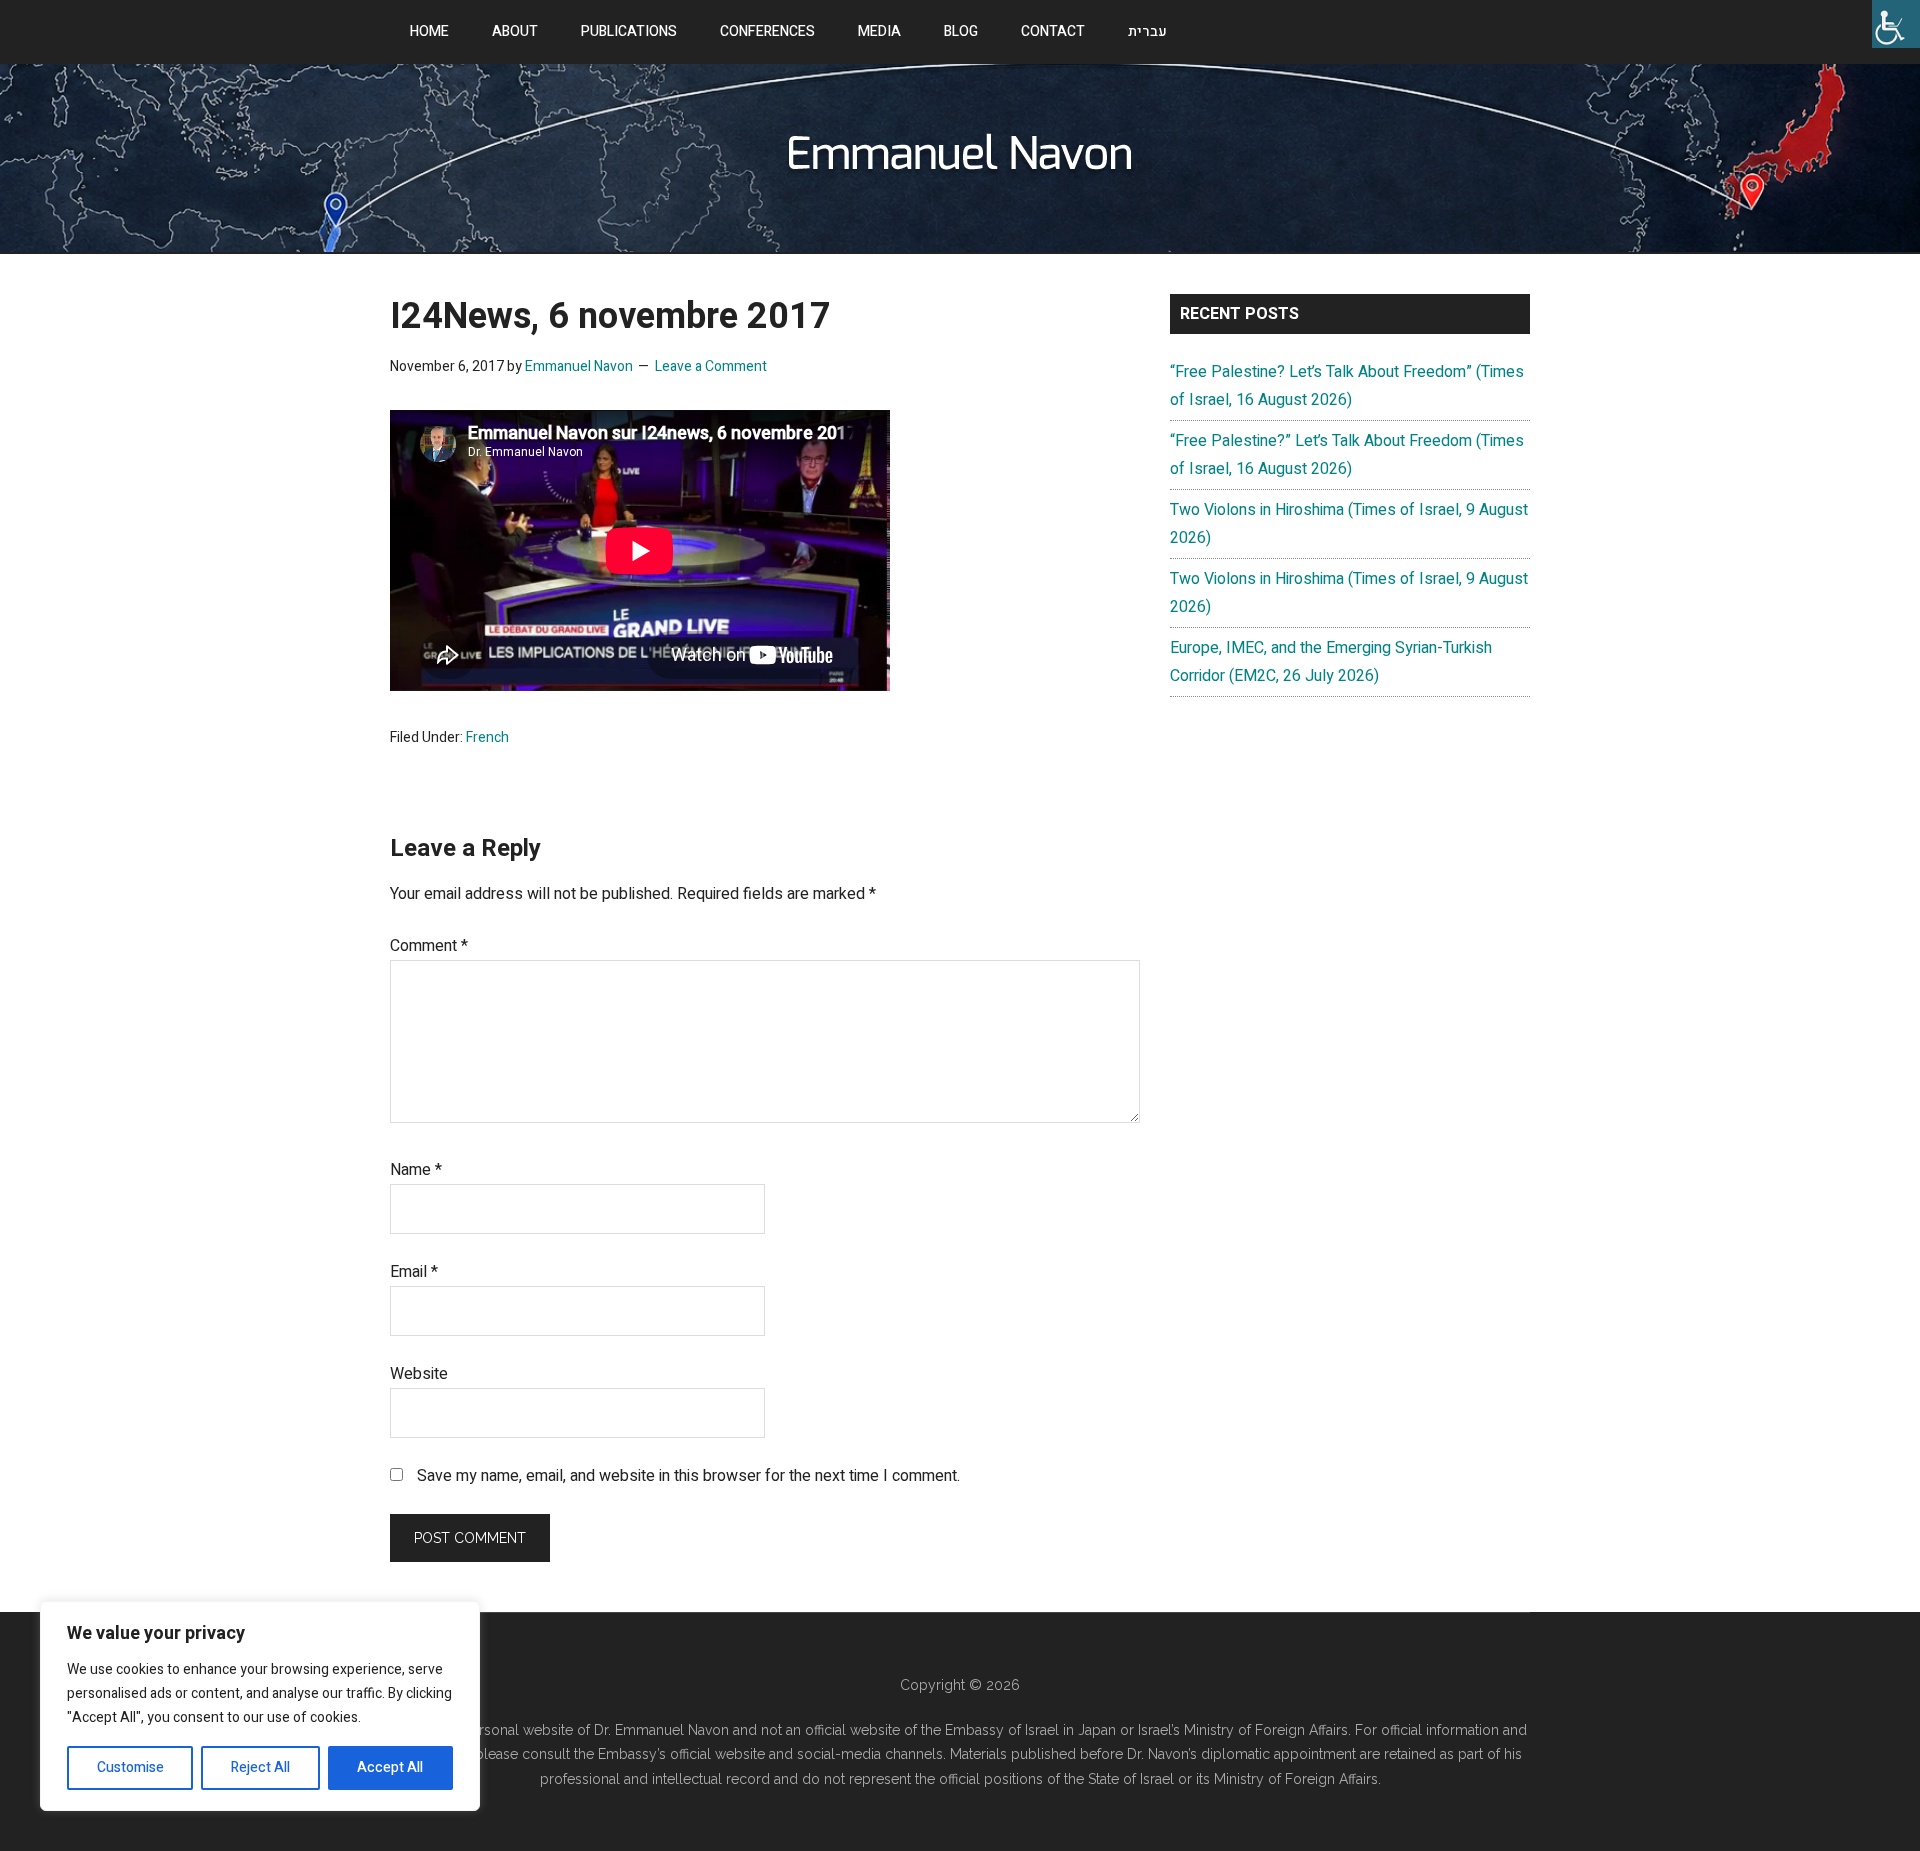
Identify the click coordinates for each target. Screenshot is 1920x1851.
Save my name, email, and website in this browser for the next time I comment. (688, 1476)
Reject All (260, 1767)
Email (414, 1272)
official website (719, 1754)
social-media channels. (871, 1754)
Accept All (390, 1767)
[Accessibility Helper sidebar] (1896, 24)
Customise (130, 1767)
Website (419, 1374)
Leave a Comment (711, 366)
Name (416, 1170)
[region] (260, 1706)
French (487, 737)
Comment (429, 946)
